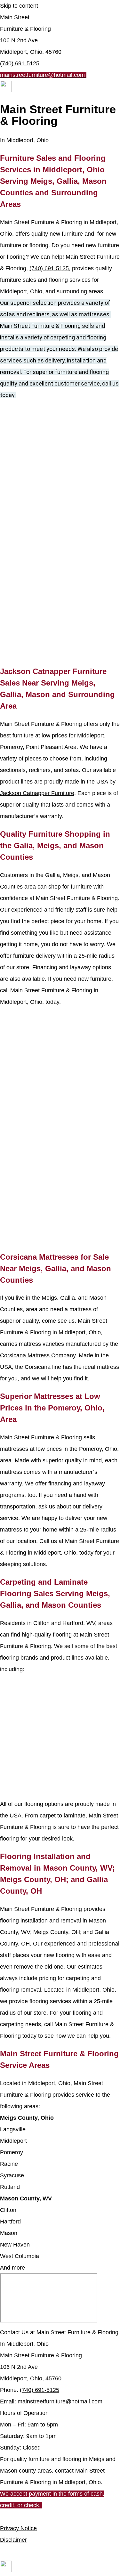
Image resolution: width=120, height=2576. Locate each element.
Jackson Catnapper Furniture (37, 793)
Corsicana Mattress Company (38, 1355)
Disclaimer (13, 2540)
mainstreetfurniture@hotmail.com (60, 2401)
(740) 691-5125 (20, 63)
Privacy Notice (18, 2528)
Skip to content (19, 6)
